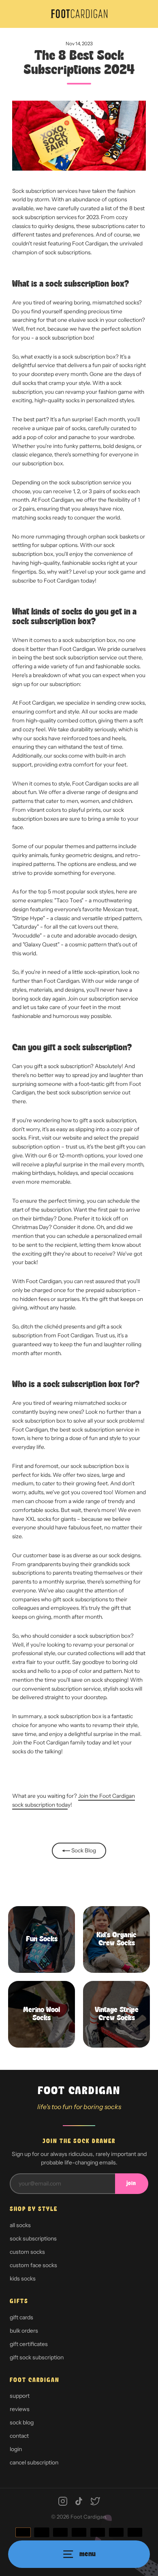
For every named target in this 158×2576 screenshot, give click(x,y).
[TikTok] (79, 2501)
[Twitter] (95, 2501)
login (16, 2449)
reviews (20, 2409)
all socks (20, 2225)
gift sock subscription (37, 2357)
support (20, 2396)
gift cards (21, 2317)
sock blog (22, 2422)
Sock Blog (83, 1850)
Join (131, 2184)
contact (19, 2436)
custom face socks (33, 2265)
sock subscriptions (33, 2238)
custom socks (27, 2252)
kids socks (23, 2278)
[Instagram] (63, 2501)
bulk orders (24, 2331)
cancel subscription (34, 2462)
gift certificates (29, 2344)
